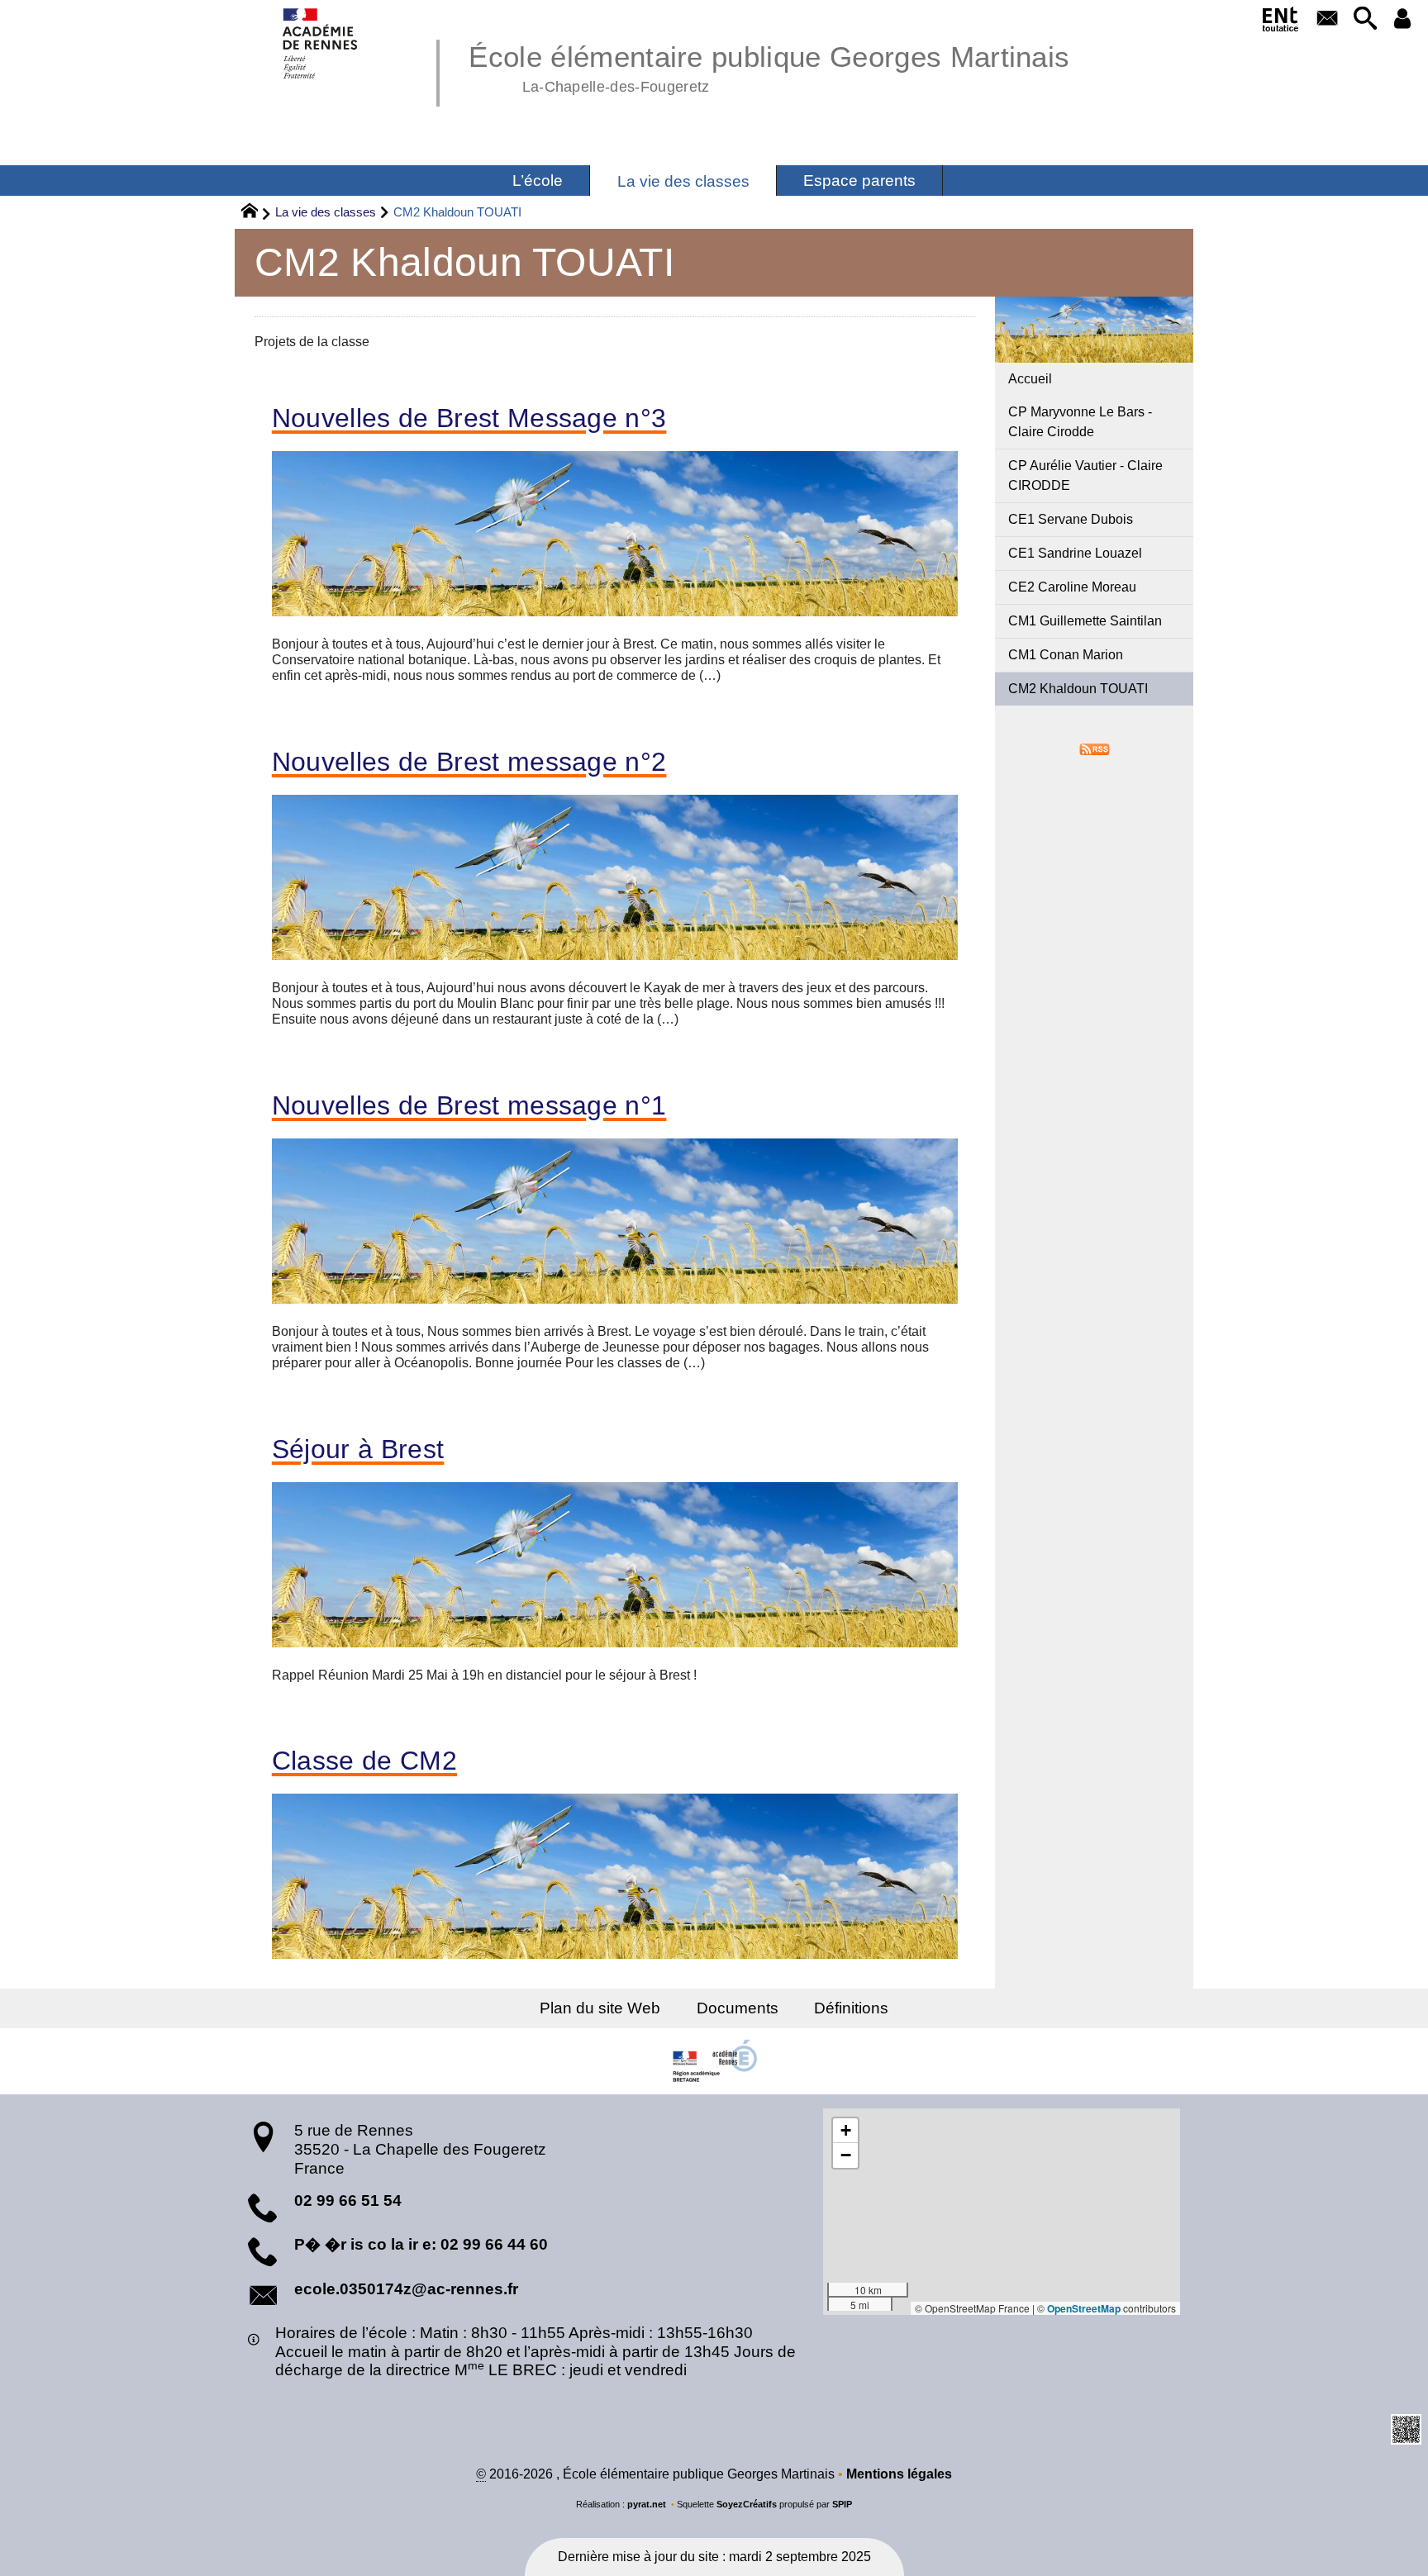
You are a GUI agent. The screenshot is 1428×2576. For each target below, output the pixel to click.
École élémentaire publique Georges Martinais (769, 66)
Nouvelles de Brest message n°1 (469, 1105)
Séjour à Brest (358, 1449)
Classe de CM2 (364, 1761)
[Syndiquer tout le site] (1095, 748)
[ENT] (1281, 22)
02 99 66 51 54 (348, 2201)
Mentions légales (899, 2474)
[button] (1365, 19)
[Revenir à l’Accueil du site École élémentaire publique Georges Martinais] (321, 43)
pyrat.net (647, 2504)
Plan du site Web (600, 2008)
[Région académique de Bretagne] (714, 2061)
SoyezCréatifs (747, 2504)
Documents (738, 2008)
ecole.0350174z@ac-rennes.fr (406, 2289)
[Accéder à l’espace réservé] (1403, 19)
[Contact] (1328, 19)
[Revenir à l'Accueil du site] (257, 213)
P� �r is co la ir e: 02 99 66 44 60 (421, 2244)
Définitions (851, 2008)
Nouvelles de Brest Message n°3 (469, 418)
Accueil (1030, 379)
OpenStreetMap (1084, 2308)
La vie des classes (326, 212)
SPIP (842, 2504)
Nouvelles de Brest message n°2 (469, 762)
